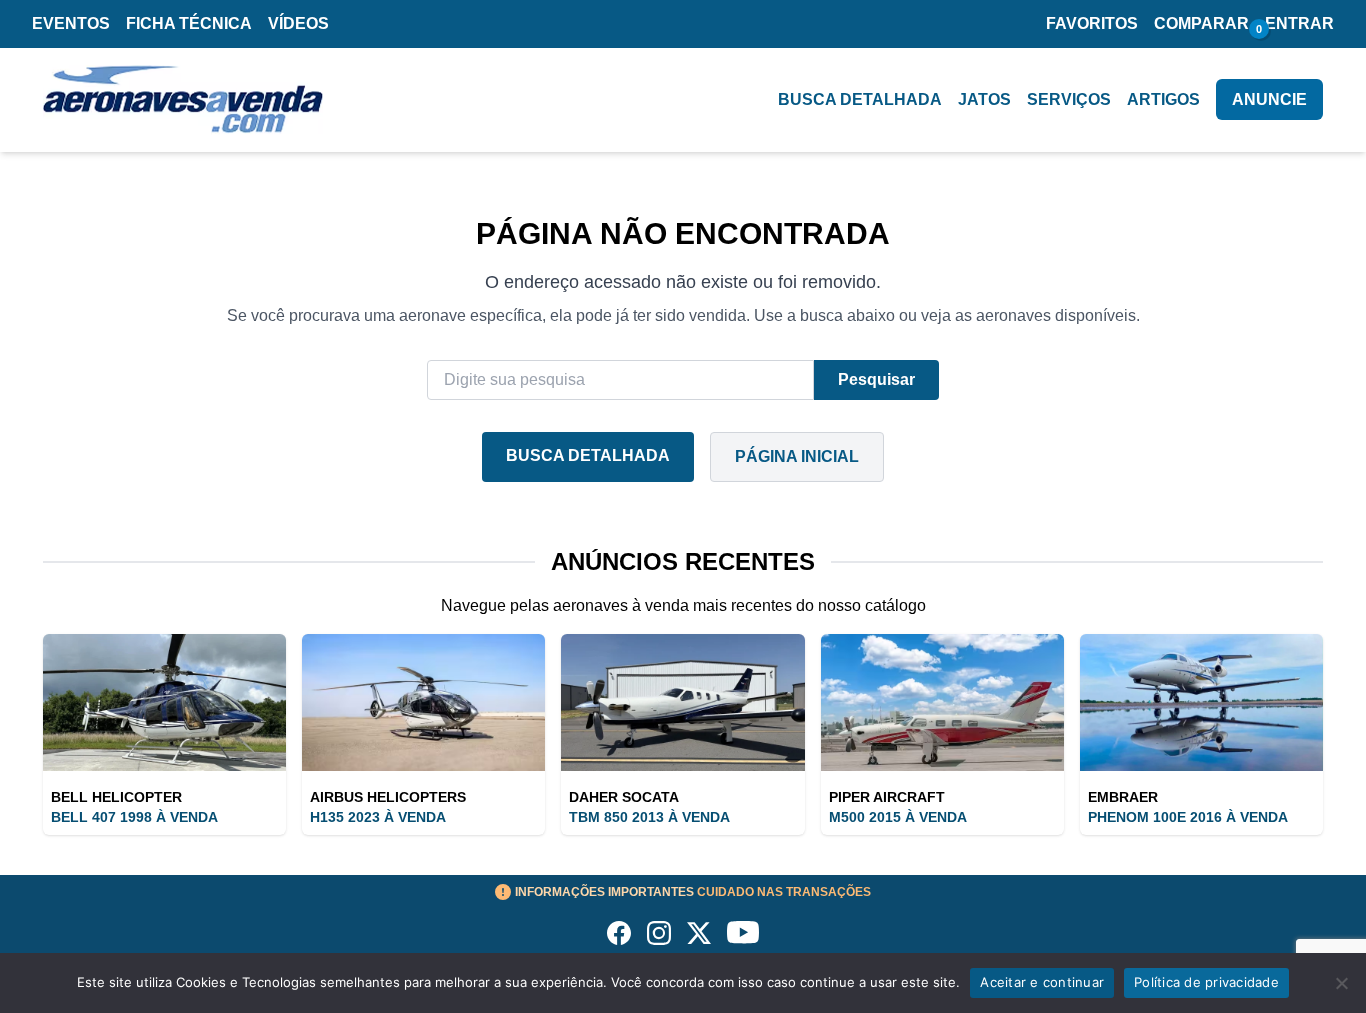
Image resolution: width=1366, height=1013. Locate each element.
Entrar (1299, 23)
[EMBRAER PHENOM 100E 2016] (1201, 702)
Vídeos (298, 23)
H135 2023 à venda (378, 817)
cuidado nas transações (693, 892)
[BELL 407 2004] (164, 702)
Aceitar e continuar (1042, 982)
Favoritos (1092, 23)
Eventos (71, 23)
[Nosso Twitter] (699, 933)
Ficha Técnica (189, 23)
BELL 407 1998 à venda (134, 817)
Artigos (1163, 99)
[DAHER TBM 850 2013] (682, 702)
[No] (1341, 983)
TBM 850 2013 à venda (649, 817)
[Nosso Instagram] (659, 933)
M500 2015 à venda (898, 817)
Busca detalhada (860, 99)
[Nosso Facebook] (619, 933)
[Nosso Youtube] (743, 933)
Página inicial (797, 456)
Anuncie (1269, 99)
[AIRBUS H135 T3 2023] (423, 702)
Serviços (1069, 99)
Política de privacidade (1206, 982)
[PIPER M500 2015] (942, 702)
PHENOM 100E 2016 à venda (1188, 817)
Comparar (1201, 23)
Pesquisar (876, 379)
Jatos (984, 99)
